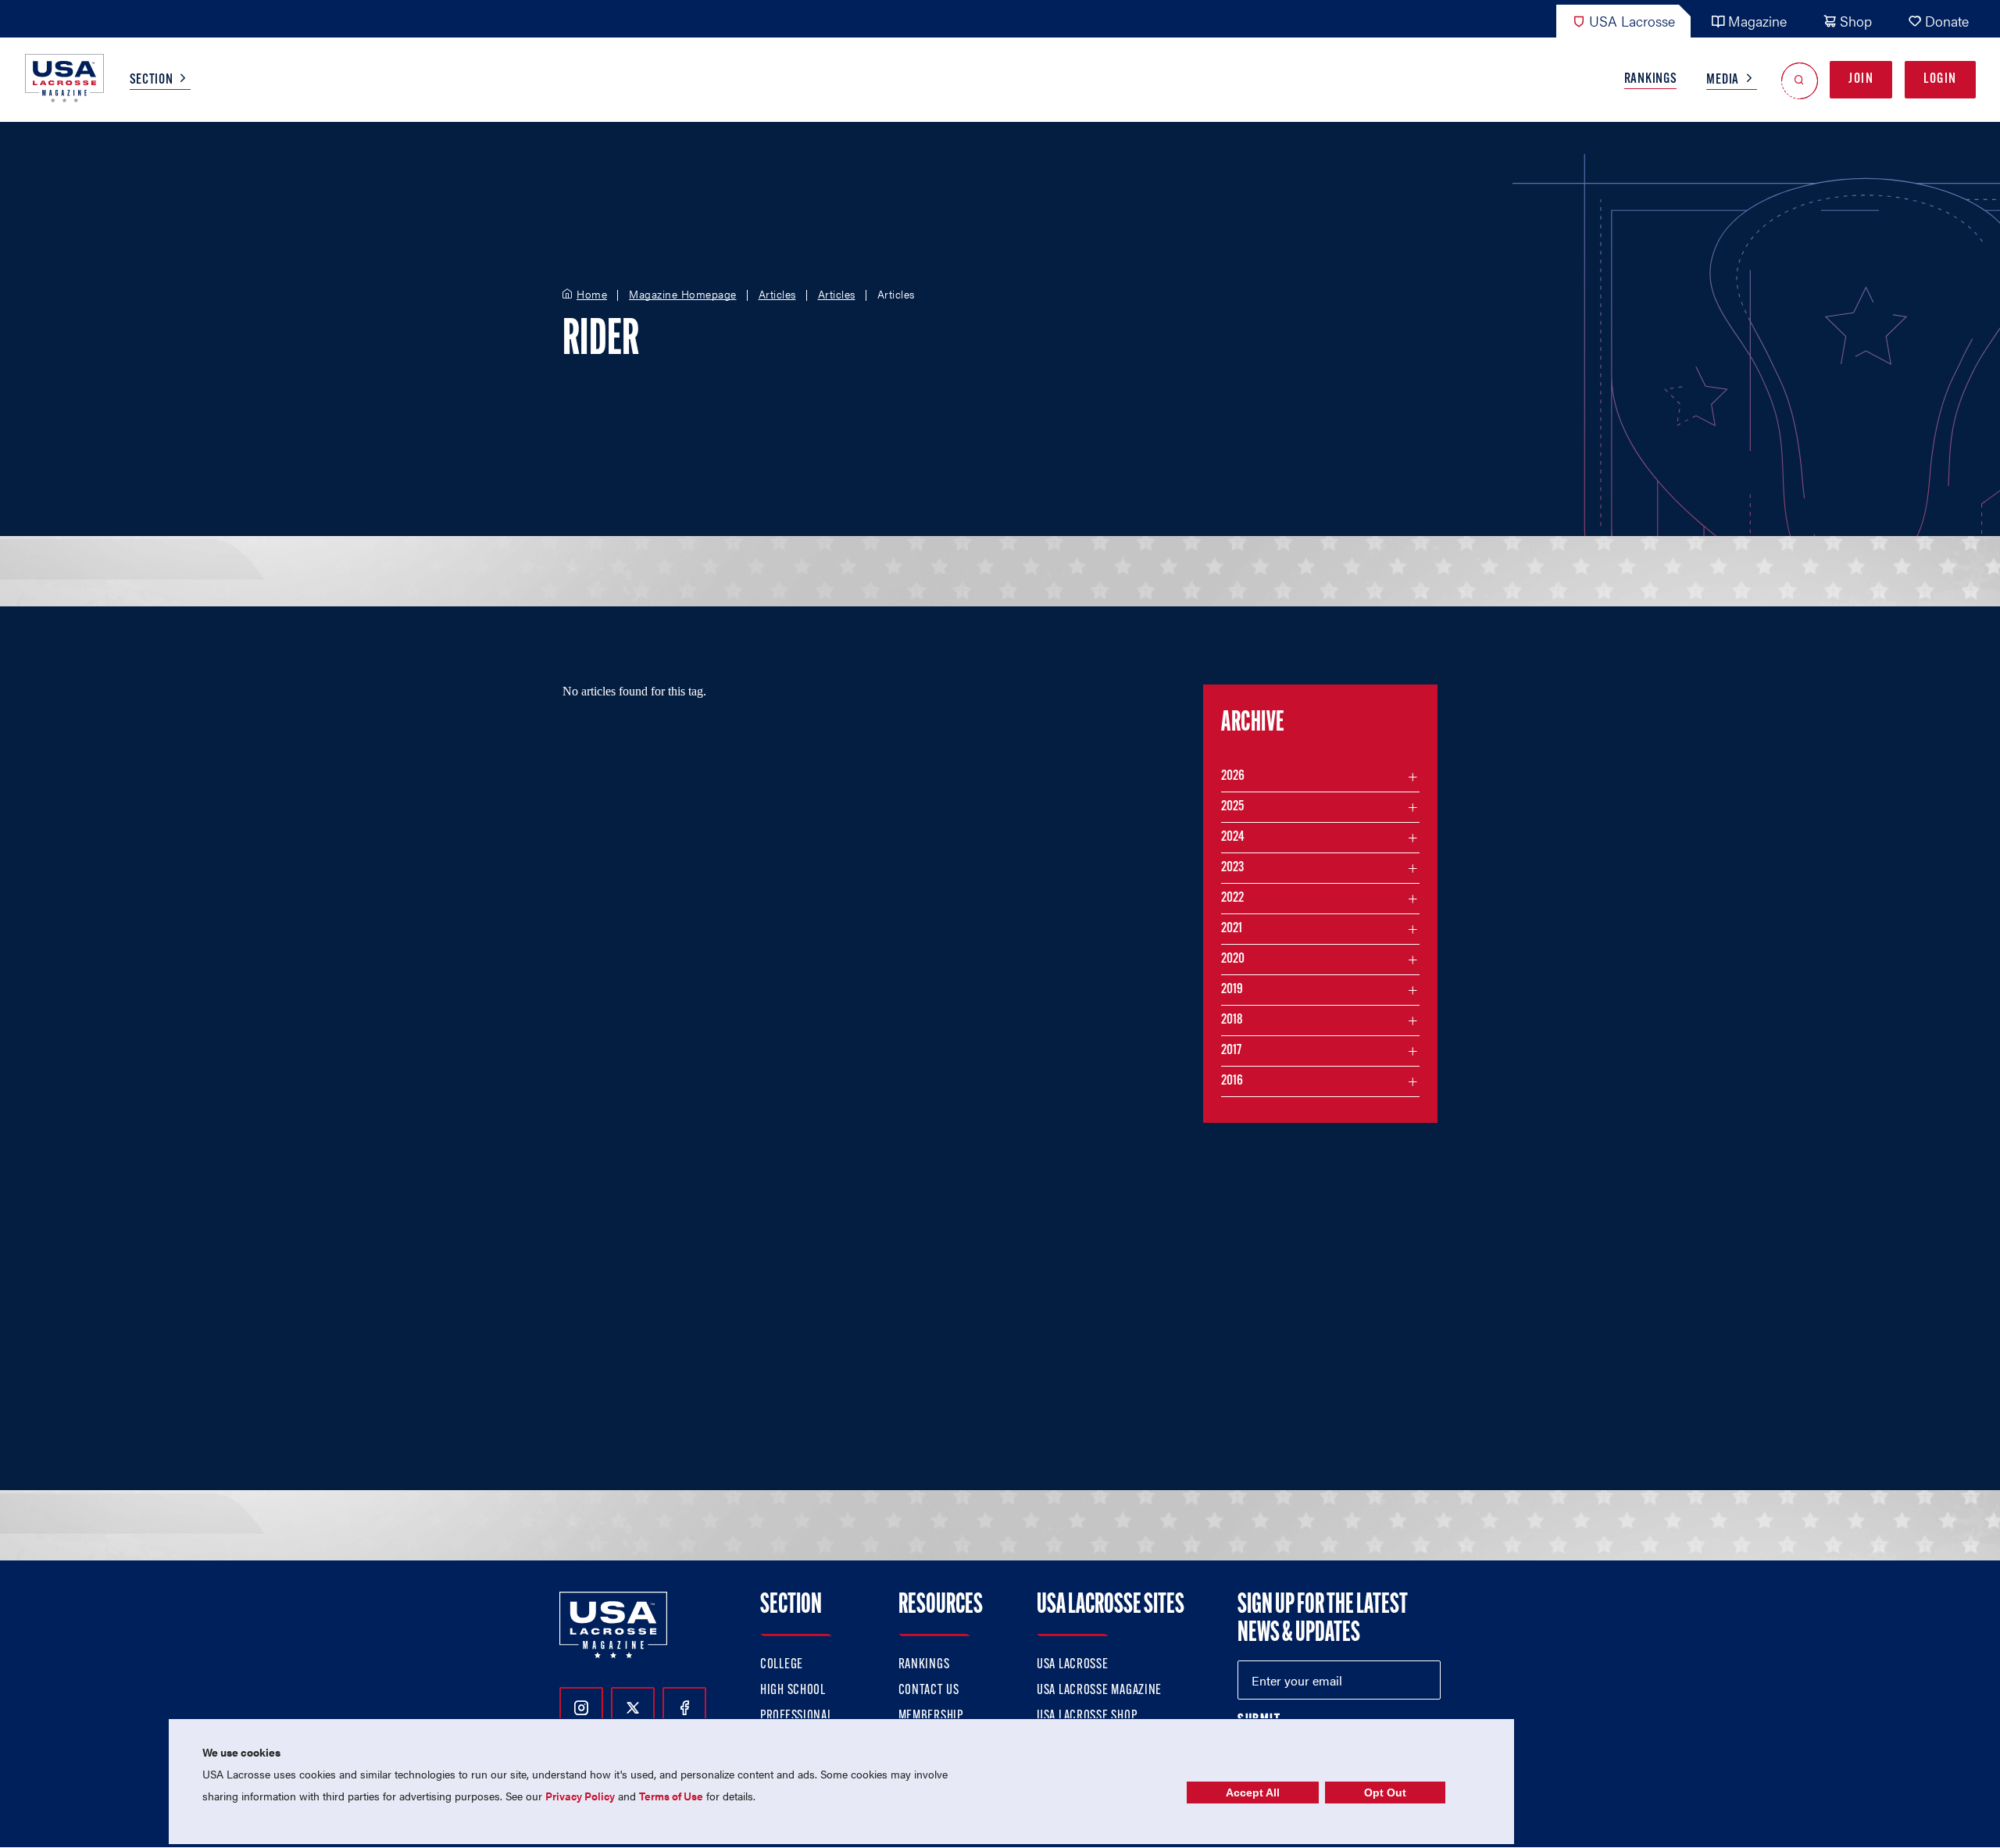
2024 (1233, 838)
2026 (1233, 777)
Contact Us (929, 1691)
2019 (1232, 990)
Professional (796, 1717)
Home (592, 295)
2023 (1232, 868)
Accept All (1253, 1793)
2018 (1232, 1021)
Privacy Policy (580, 1796)
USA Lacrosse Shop (1087, 1717)
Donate (1947, 21)
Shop (1856, 21)
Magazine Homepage (683, 295)
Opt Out (1385, 1793)
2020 (1233, 960)
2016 (1232, 1081)
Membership (931, 1717)
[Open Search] (1800, 80)
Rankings (1651, 80)
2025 (1232, 807)
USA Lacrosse (1632, 21)
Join (1861, 80)
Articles (777, 295)
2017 (1231, 1051)
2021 (1232, 929)
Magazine (1757, 21)
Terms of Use (671, 1796)
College (782, 1665)
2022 (1232, 899)
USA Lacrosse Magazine (1099, 1691)
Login (1940, 80)
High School (793, 1691)
